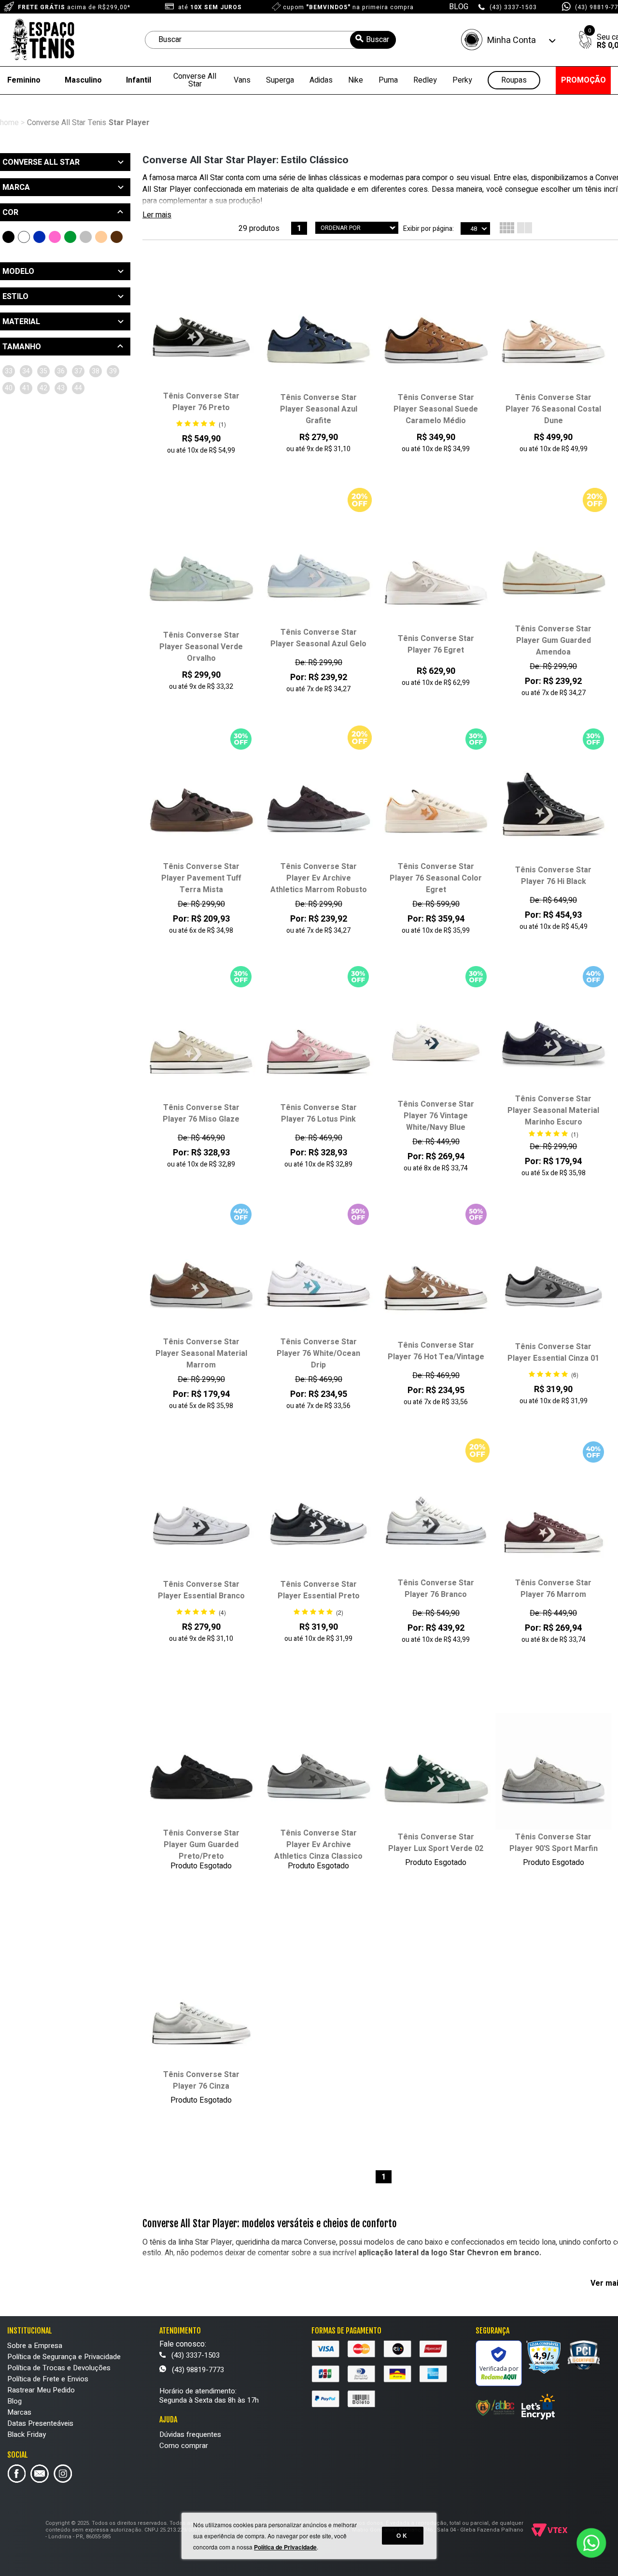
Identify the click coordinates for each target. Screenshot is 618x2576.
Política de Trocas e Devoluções (59, 2368)
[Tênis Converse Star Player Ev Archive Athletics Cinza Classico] (318, 1768)
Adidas (321, 80)
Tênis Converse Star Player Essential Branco (201, 1590)
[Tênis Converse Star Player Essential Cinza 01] (554, 1281)
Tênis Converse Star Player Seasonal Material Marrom (201, 1353)
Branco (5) (24, 237)
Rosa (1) (55, 237)
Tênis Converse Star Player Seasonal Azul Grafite (319, 409)
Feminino (24, 80)
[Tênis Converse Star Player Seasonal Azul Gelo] (318, 568)
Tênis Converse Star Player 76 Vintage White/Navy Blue (436, 1116)
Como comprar (184, 2446)
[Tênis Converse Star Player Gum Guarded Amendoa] (554, 564)
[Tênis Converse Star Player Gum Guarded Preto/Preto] (201, 1768)
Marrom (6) (117, 237)
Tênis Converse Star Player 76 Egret (436, 644)
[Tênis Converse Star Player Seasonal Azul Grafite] (318, 332)
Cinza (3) (86, 237)
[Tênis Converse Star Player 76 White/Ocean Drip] (318, 1277)
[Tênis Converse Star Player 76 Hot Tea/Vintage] (436, 1281)
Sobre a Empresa (35, 2346)
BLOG (459, 7)
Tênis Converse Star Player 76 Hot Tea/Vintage (436, 1351)
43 (61, 388)
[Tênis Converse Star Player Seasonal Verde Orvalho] (201, 570)
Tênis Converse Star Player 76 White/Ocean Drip (318, 1353)
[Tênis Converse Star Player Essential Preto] (318, 1519)
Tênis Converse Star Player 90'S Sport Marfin (554, 1843)
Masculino (83, 80)
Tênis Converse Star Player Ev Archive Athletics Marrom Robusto (319, 878)
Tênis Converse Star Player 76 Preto (201, 402)
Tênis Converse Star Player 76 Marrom (553, 1589)
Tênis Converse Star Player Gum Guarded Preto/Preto (201, 1845)
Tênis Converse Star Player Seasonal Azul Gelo (318, 638)
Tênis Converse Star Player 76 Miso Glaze (201, 1113)
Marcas (19, 2412)
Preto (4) (8, 237)
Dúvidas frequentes (190, 2434)
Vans (242, 80)
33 (9, 371)
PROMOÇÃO (583, 80)
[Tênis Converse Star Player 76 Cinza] (201, 2009)
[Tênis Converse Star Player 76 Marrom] (554, 1518)
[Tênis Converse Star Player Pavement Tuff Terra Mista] (201, 801)
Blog (14, 2401)
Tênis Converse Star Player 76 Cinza (201, 2080)
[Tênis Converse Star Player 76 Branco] (436, 1518)
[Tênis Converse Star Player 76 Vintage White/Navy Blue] (436, 1039)
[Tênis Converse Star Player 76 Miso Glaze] (201, 1043)
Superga (280, 80)
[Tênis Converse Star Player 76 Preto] (201, 331)
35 (43, 371)
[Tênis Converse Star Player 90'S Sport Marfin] (554, 1772)
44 (78, 388)
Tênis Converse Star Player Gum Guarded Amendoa (553, 640)
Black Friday (27, 2434)
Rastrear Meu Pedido (41, 2390)
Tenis (97, 123)
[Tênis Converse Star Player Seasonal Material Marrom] (201, 1277)
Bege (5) (101, 237)
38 (96, 371)
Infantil (139, 80)
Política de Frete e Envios (48, 2379)
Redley (425, 80)
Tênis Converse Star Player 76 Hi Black (553, 876)
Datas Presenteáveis (40, 2423)
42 (43, 388)
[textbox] (270, 40)
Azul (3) (39, 237)
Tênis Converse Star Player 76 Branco (436, 1589)
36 (61, 371)
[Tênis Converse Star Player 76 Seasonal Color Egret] (436, 801)
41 (26, 388)
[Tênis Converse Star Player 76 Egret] (436, 574)
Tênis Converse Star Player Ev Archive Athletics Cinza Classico (318, 1845)
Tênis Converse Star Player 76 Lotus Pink (319, 1113)
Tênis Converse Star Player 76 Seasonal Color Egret (436, 878)
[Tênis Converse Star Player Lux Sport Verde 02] (436, 1772)
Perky (462, 80)
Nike (356, 80)
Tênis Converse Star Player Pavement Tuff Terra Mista (201, 878)
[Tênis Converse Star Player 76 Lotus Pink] (318, 1043)
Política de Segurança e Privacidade (64, 2357)
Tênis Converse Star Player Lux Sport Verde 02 (436, 1843)
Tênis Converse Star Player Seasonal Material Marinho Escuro (553, 1110)
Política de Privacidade (285, 2547)
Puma (388, 80)
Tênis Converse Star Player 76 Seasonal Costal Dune (553, 409)
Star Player (129, 123)
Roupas (514, 80)
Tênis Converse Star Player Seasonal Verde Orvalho (201, 647)
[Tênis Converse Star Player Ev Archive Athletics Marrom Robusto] (318, 801)
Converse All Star (195, 80)
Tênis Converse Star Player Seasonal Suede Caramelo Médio (436, 409)
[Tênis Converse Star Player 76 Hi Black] (554, 805)
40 (9, 388)
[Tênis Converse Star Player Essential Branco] (201, 1519)
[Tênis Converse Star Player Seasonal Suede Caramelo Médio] (436, 332)
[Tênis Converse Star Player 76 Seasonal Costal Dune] (554, 332)
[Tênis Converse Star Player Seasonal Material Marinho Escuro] (554, 1034)
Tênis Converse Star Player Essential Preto (319, 1590)
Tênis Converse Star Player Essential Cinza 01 (553, 1352)
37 (78, 371)
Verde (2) (70, 237)
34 (26, 371)
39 (113, 371)
